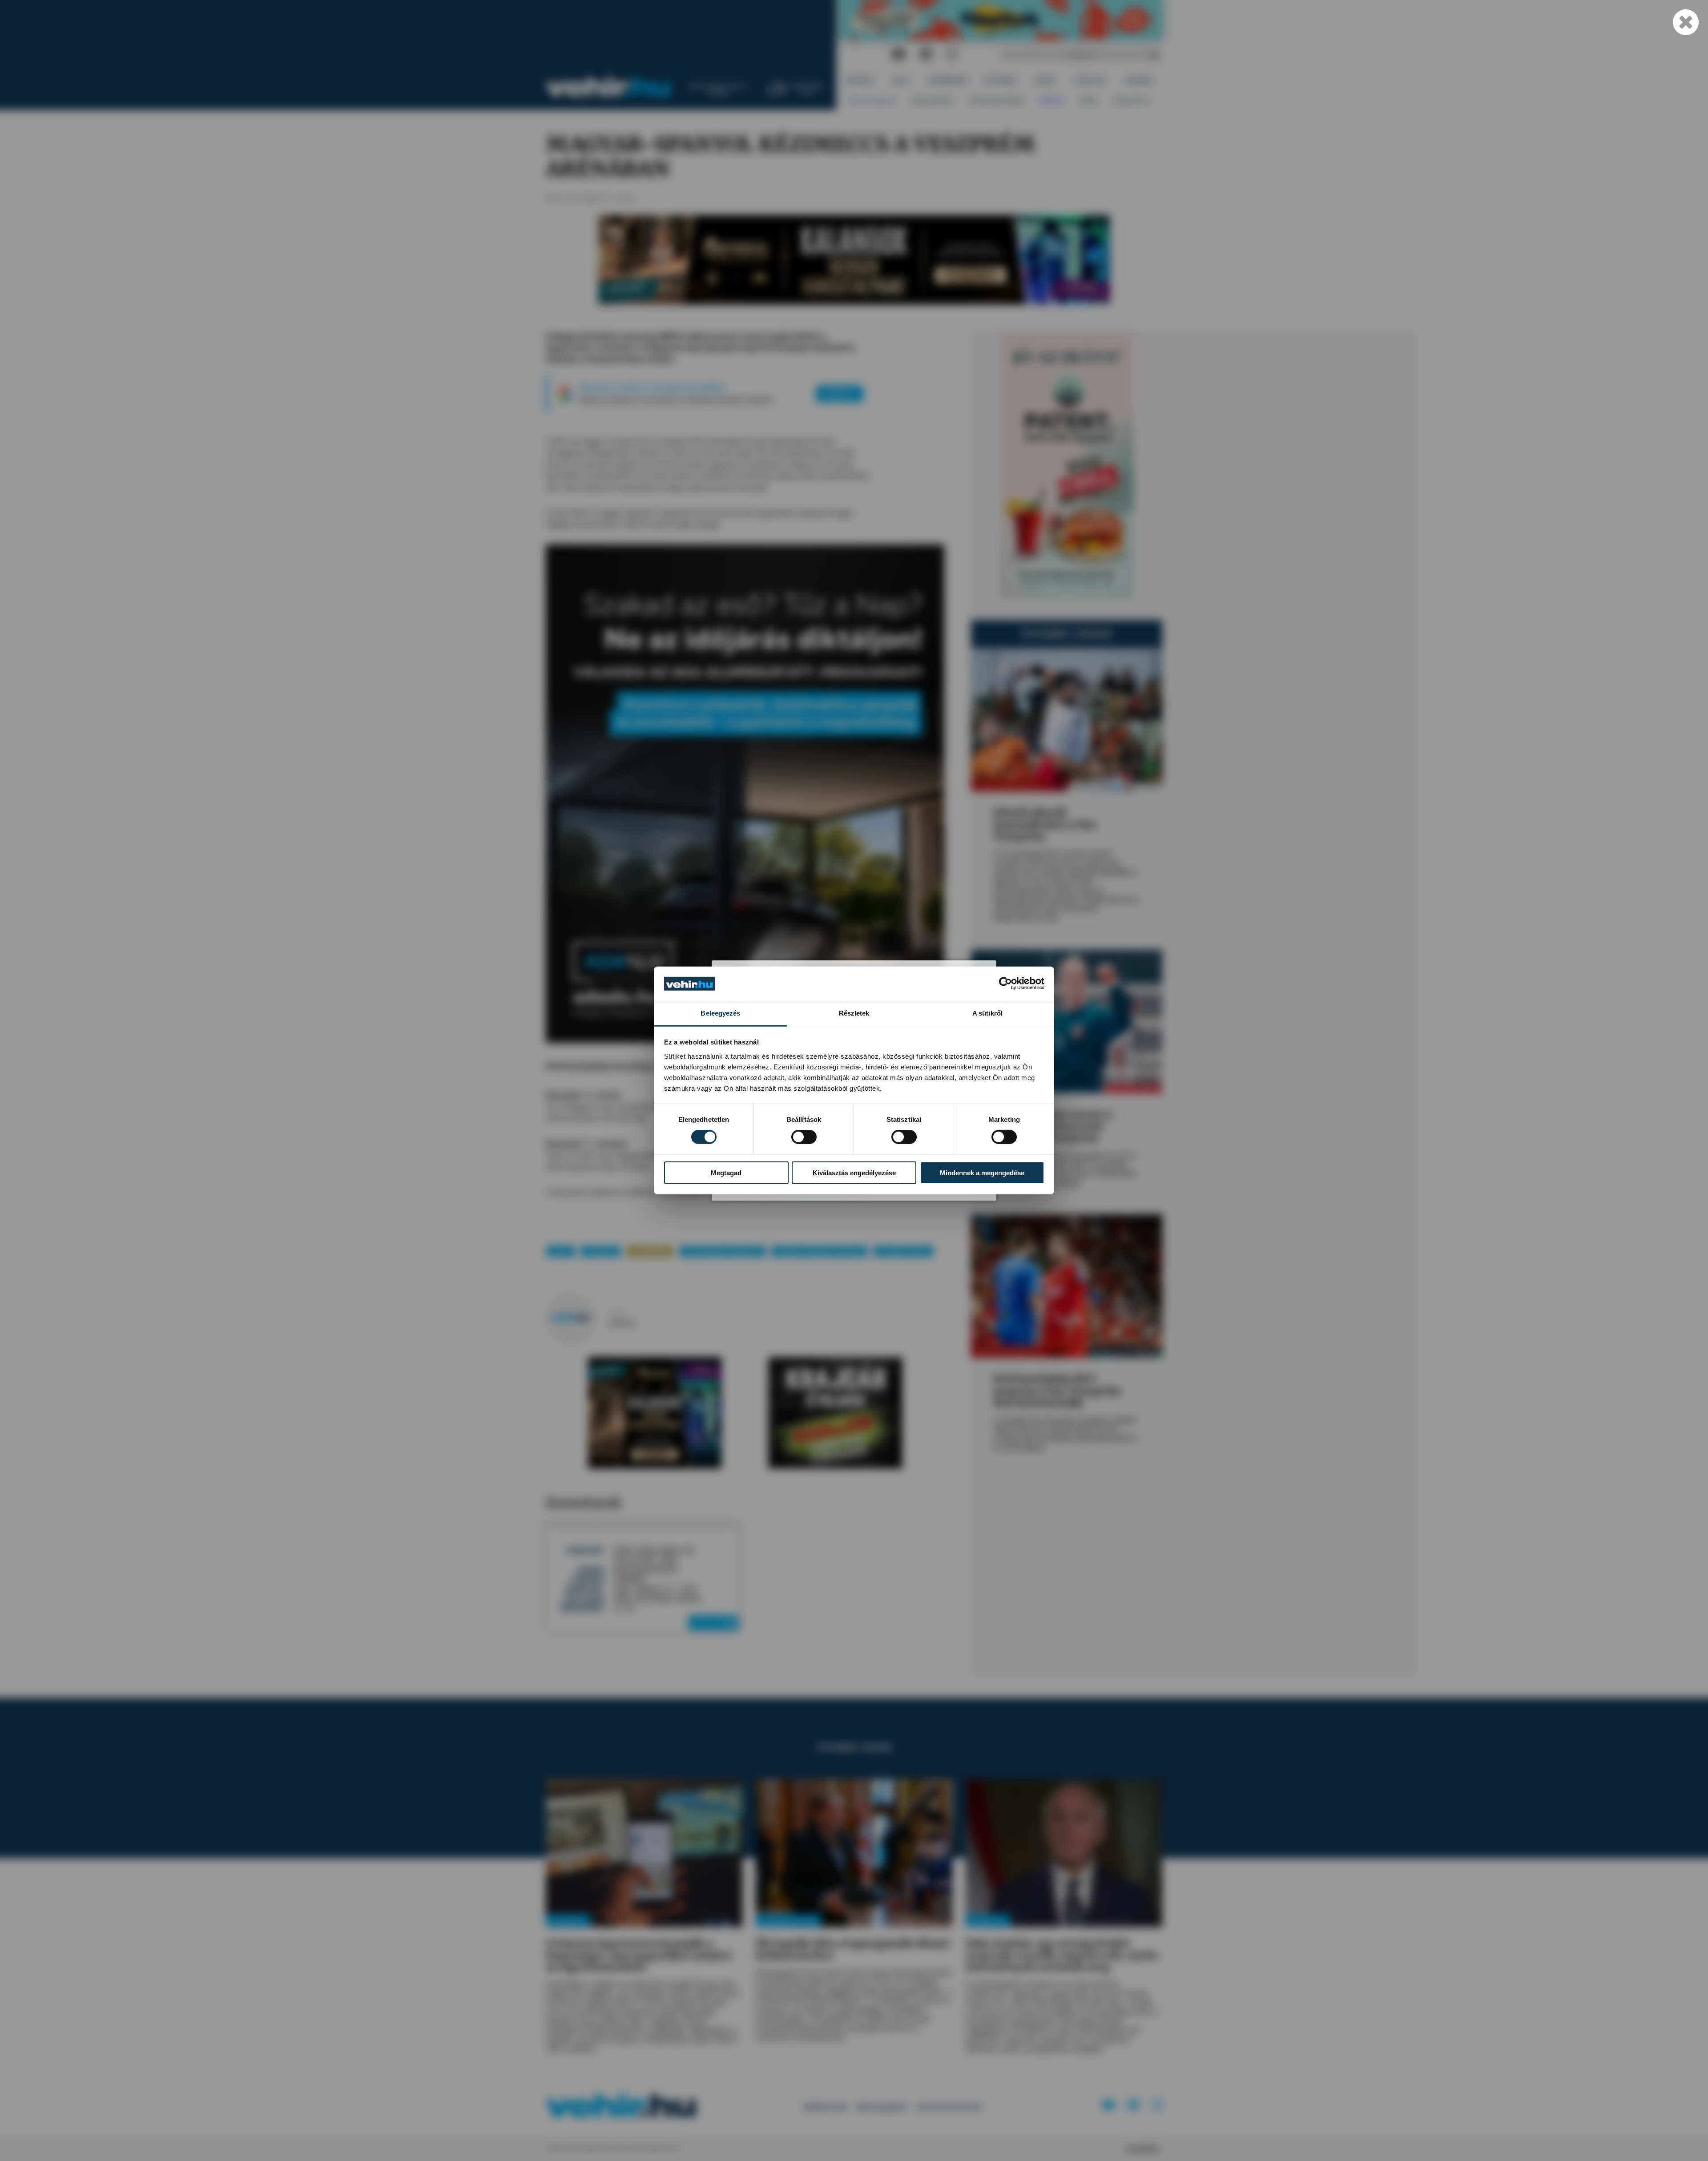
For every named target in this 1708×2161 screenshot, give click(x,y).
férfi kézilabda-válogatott (723, 1251)
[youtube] (898, 54)
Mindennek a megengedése (982, 1172)
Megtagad (726, 1172)
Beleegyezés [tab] (720, 1013)
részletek (711, 1623)
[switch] (804, 1137)
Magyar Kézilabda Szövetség (820, 1251)
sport (561, 1251)
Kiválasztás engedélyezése (854, 1172)
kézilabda (600, 1251)
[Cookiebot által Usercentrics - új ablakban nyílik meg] (1005, 984)
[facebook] (926, 54)
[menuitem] (860, 80)
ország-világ (650, 1251)
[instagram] (952, 54)
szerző (618, 1313)
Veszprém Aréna (903, 1251)
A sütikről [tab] (987, 1013)
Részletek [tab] (854, 1013)
